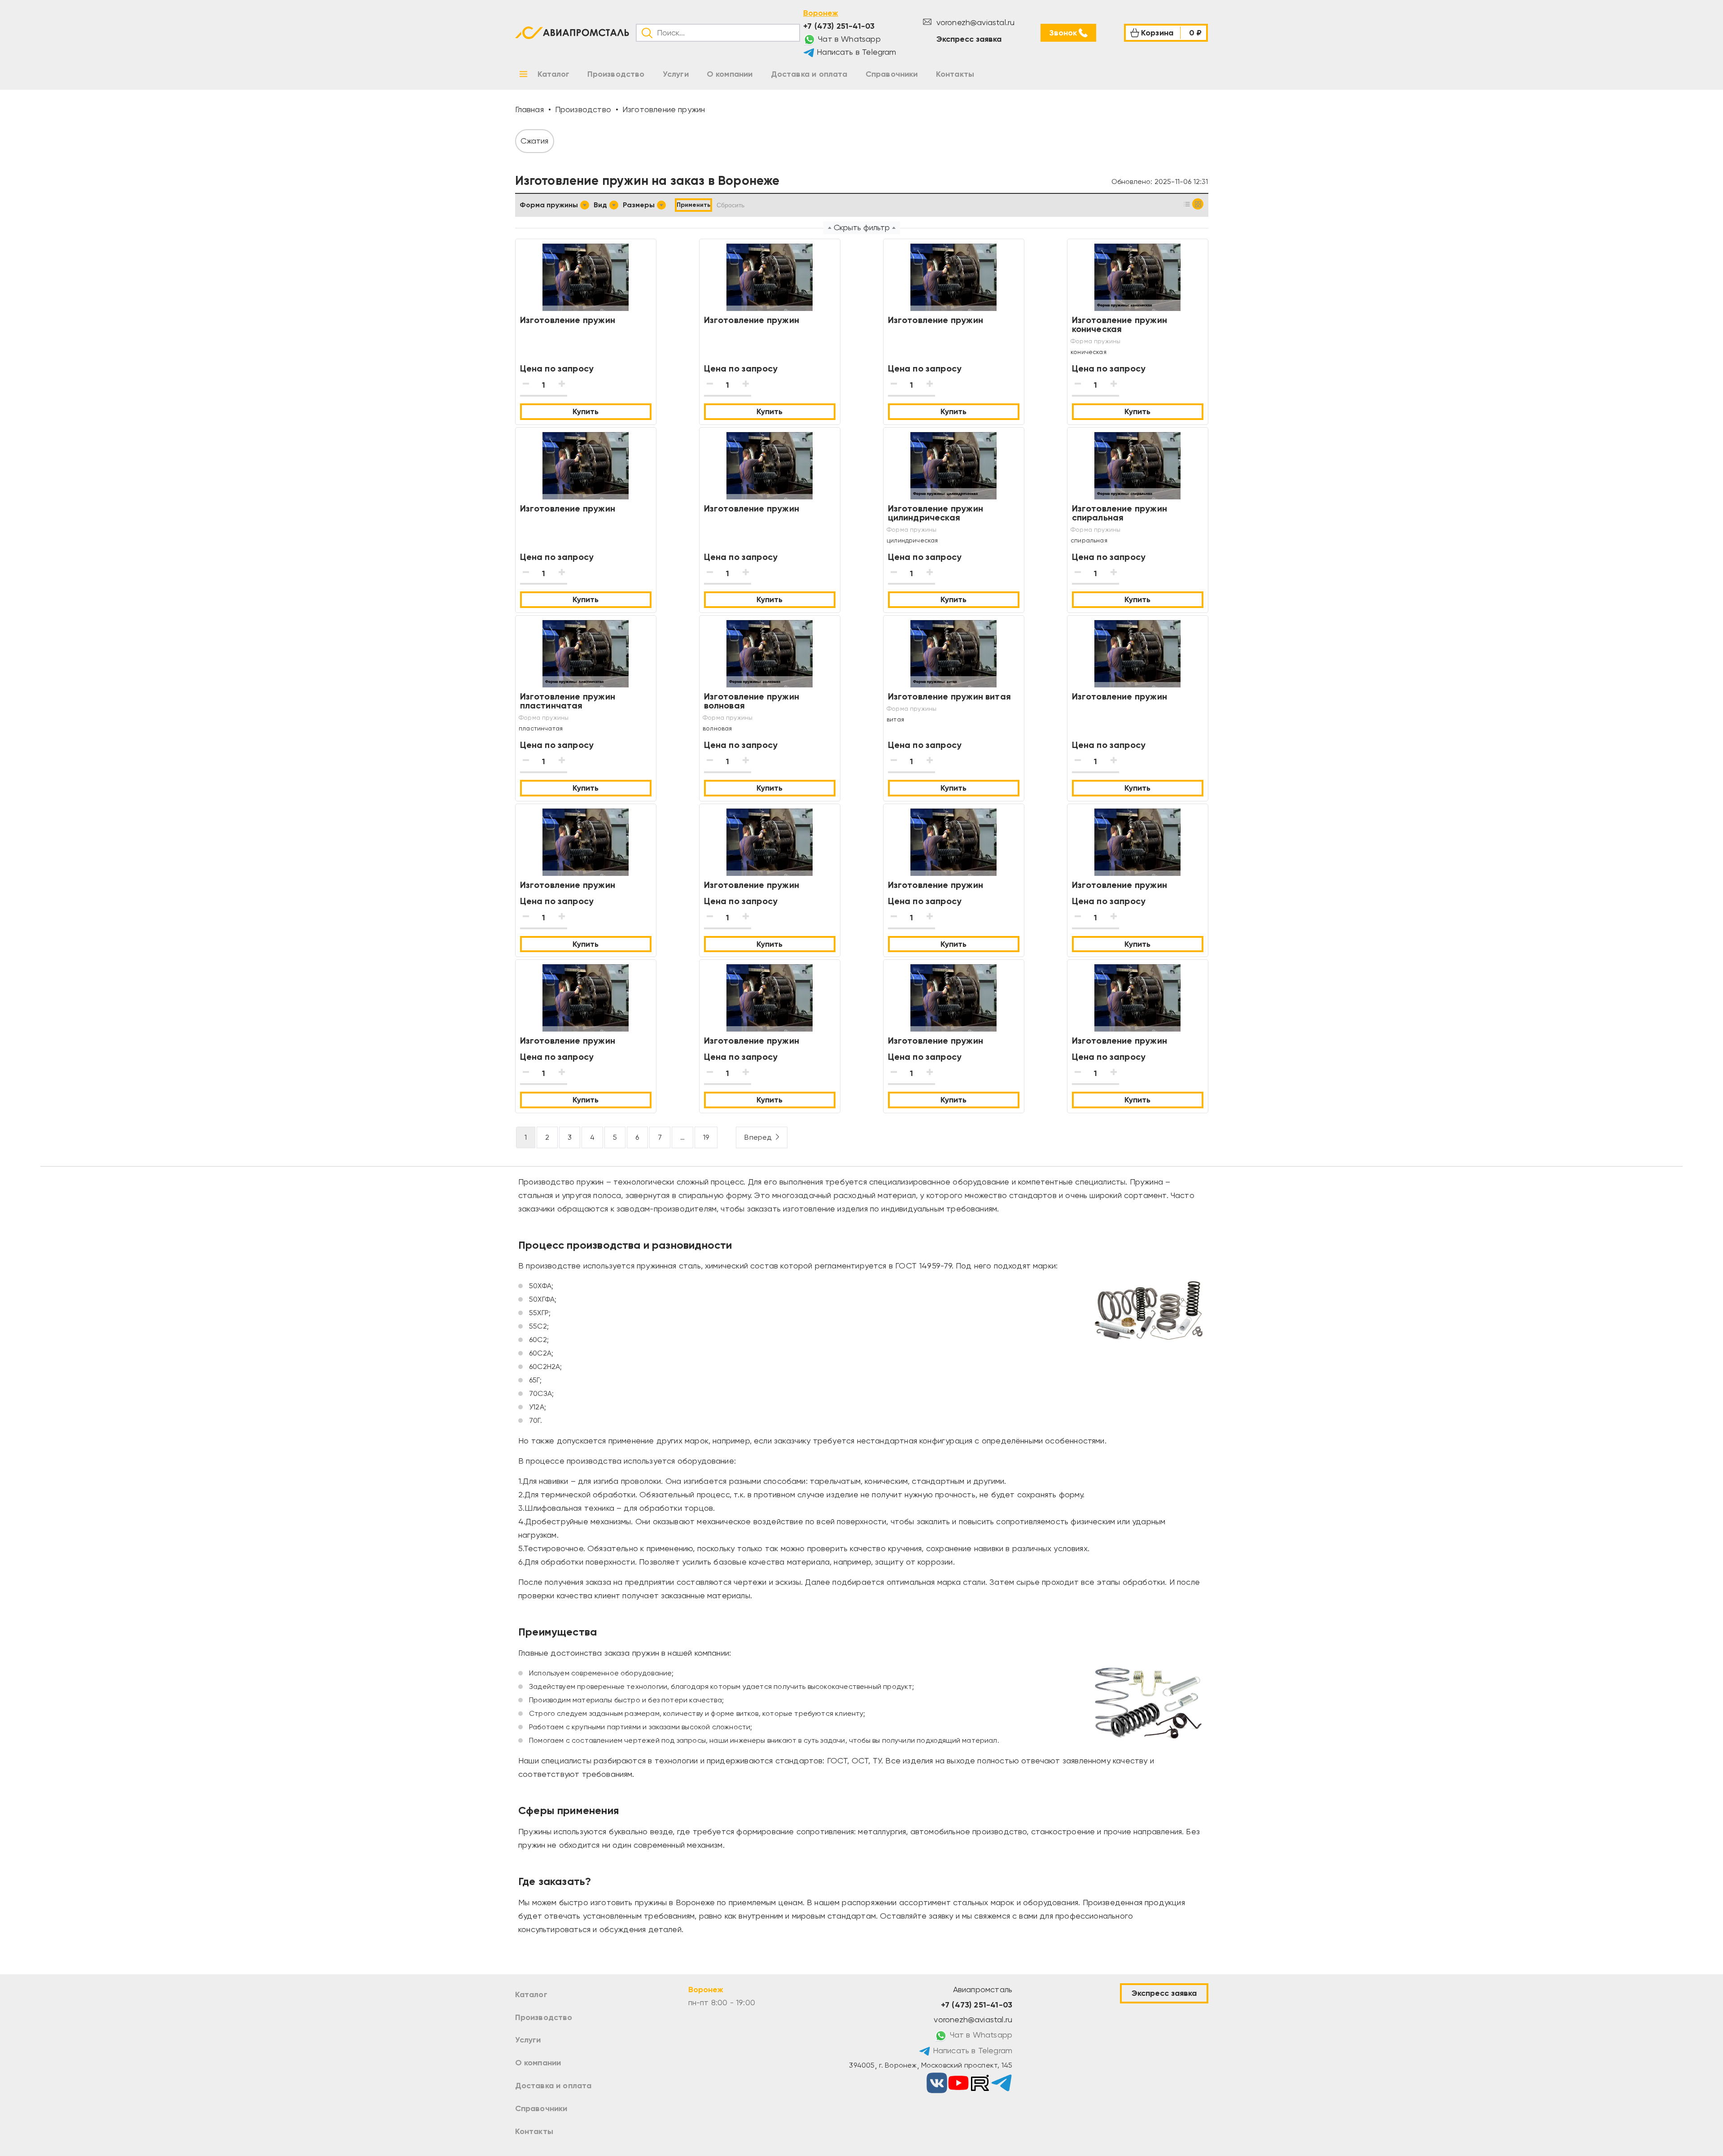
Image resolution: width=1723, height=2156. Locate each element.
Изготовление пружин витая (950, 696)
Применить (693, 205)
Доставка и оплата (553, 2086)
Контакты (534, 2131)
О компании (538, 2063)
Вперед (758, 1137)
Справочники (541, 2108)
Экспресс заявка (969, 39)
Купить (586, 411)
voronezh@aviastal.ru (974, 22)
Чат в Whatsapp (848, 39)
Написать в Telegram (855, 52)
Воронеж (821, 13)
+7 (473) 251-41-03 (839, 26)
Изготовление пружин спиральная (1120, 513)
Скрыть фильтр (862, 227)
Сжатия (535, 141)
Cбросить (730, 205)
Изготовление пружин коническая (1120, 324)
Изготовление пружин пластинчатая (568, 701)
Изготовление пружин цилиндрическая (936, 513)
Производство (544, 2017)
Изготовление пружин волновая (752, 701)
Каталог (531, 1994)
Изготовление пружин (568, 320)
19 (706, 1137)
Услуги (528, 2040)
